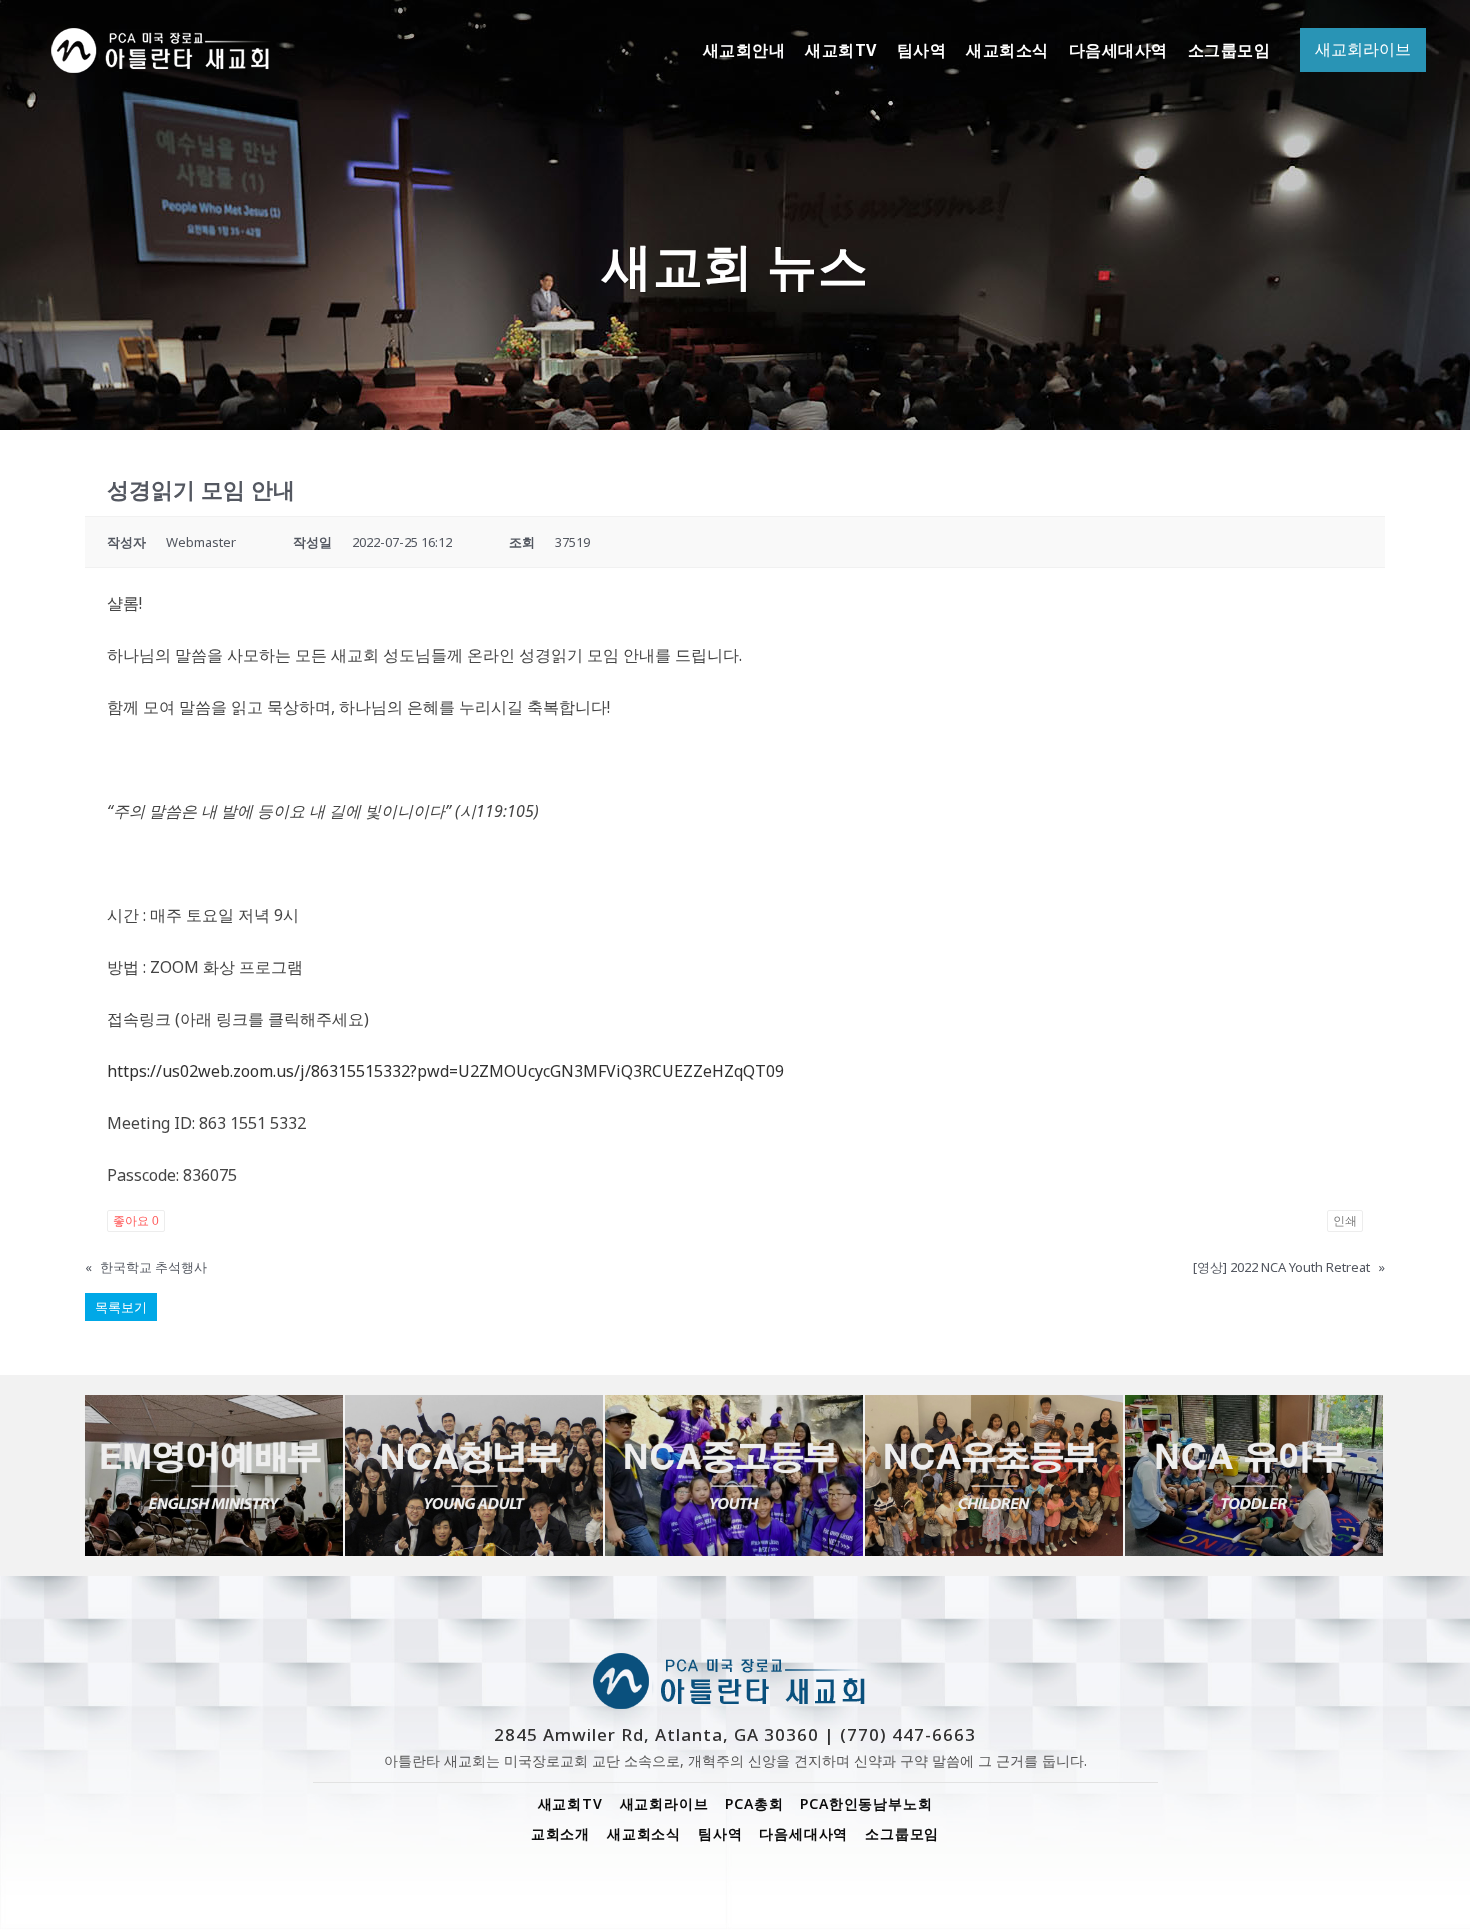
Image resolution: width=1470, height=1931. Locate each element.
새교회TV (570, 1803)
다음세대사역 (803, 1833)
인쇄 (1345, 1221)
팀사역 (720, 1833)
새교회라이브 (664, 1803)
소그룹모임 (902, 1833)
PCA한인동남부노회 (866, 1803)
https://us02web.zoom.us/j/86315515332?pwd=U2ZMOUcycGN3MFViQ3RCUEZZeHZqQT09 (445, 1071)
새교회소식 (644, 1833)
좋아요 (136, 1221)
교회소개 (560, 1833)
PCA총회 (754, 1803)
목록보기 (121, 1307)
